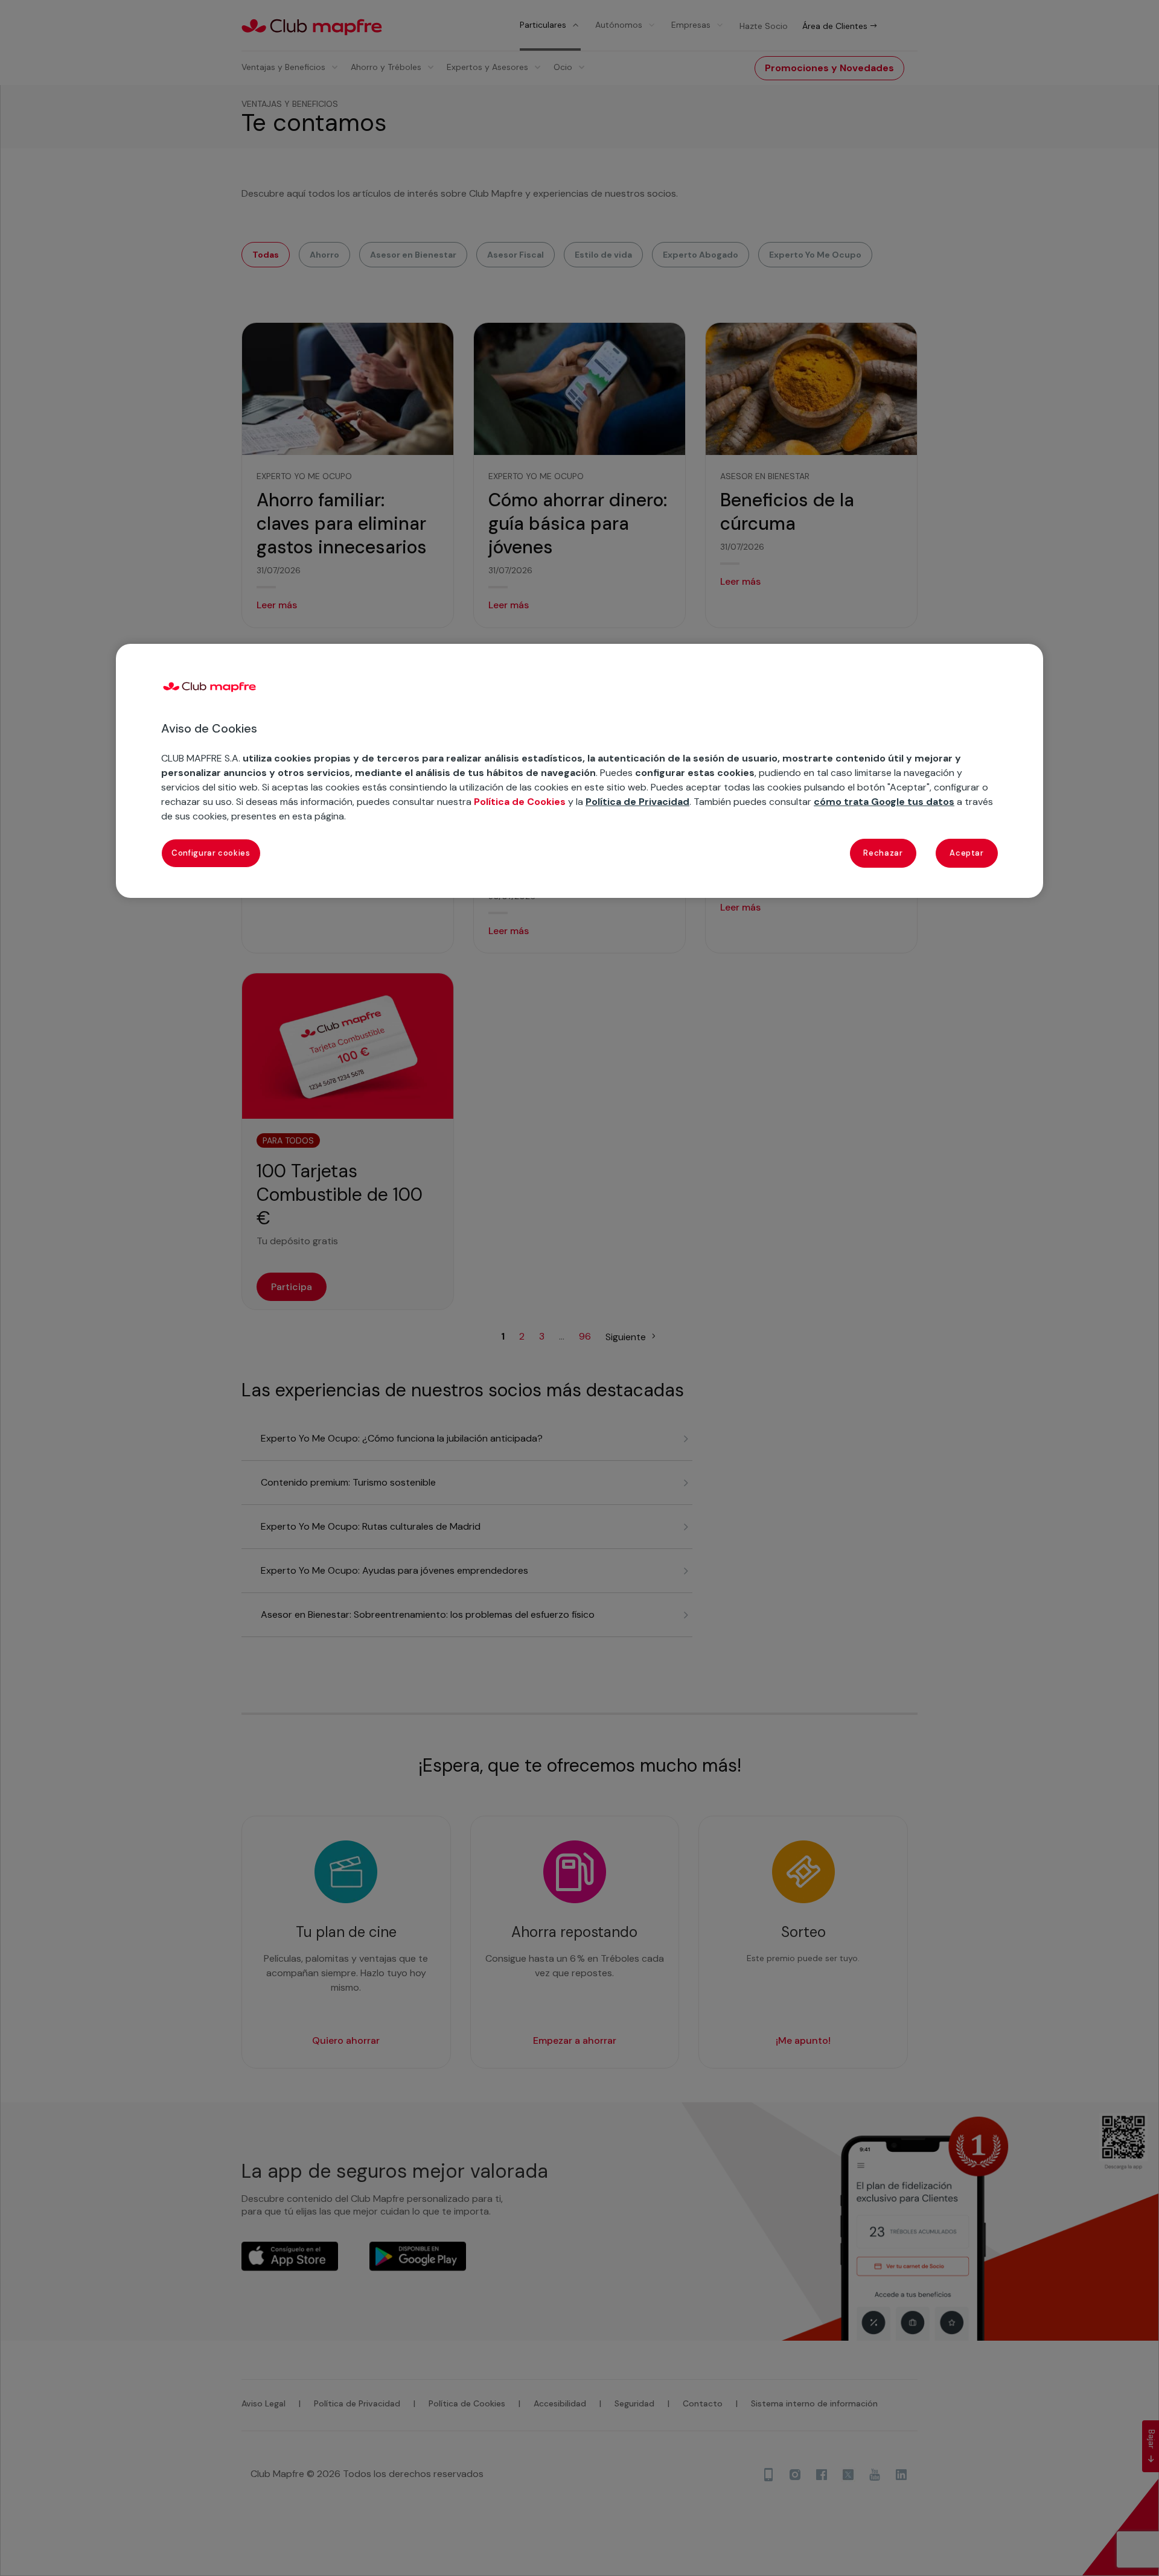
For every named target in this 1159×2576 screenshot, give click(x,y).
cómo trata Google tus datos (884, 802)
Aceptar (967, 853)
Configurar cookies (211, 853)
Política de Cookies (520, 802)
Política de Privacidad (637, 802)
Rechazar (883, 853)
